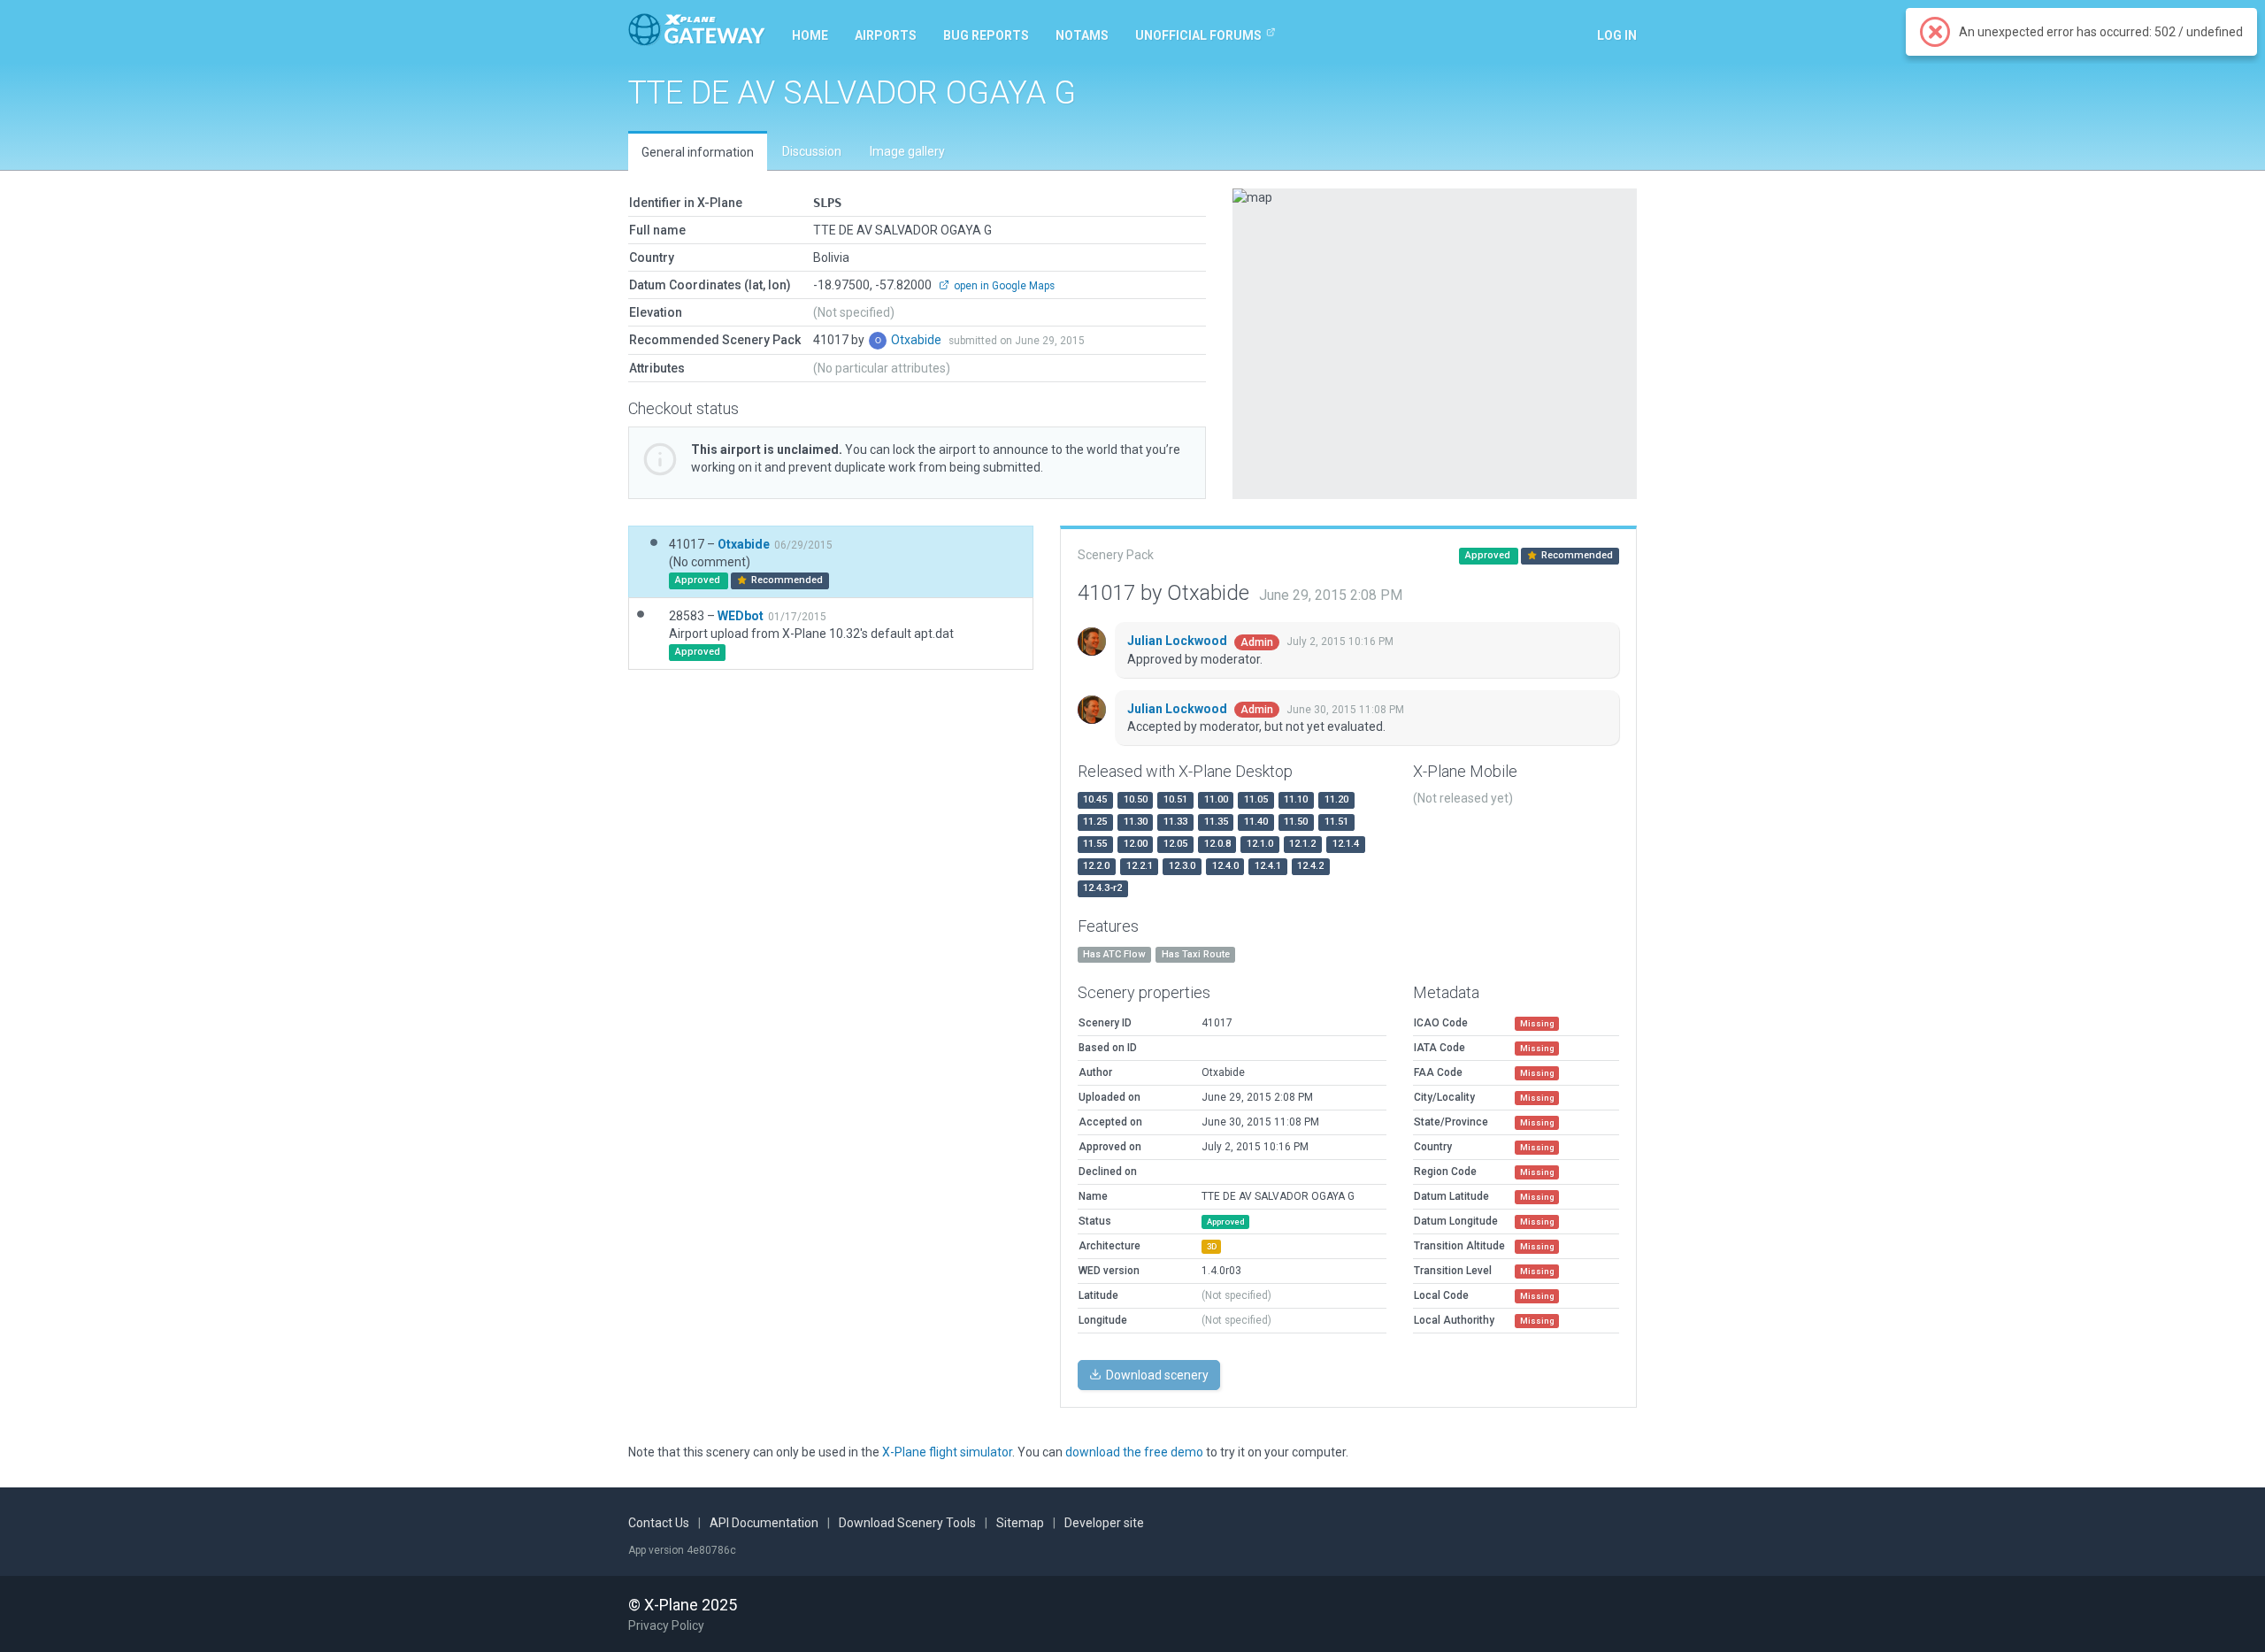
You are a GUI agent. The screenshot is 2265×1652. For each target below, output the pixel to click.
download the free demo (1134, 1452)
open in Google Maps (1003, 286)
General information (698, 152)
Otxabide (918, 340)
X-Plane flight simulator (947, 1452)
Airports (886, 35)
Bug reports (986, 35)
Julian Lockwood (1179, 641)
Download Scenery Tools (907, 1523)
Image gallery (907, 151)
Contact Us (659, 1523)
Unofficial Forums (1198, 35)
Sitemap (1020, 1523)
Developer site (1104, 1523)
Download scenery (1156, 1375)
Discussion (812, 151)
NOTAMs (1082, 35)
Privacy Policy (666, 1625)
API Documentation (764, 1523)
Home (810, 35)
